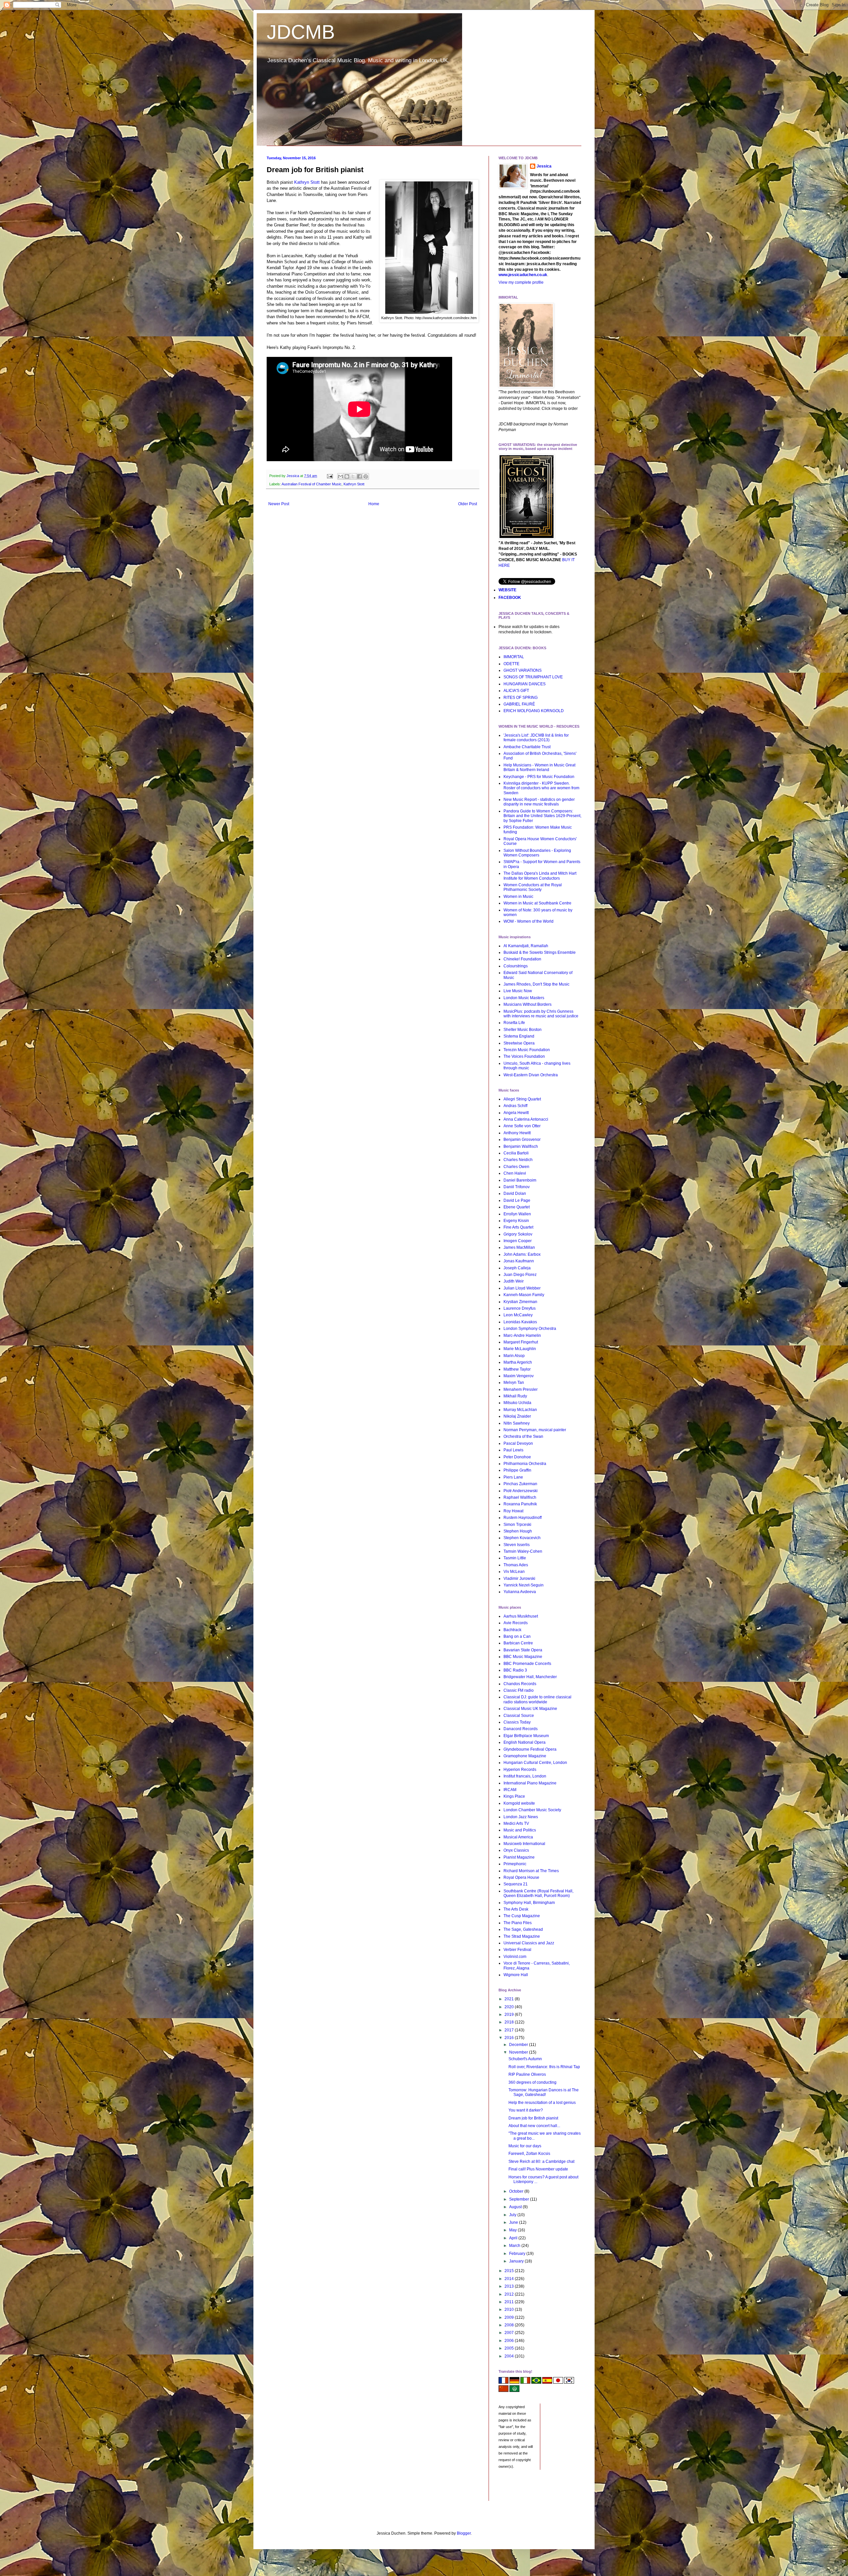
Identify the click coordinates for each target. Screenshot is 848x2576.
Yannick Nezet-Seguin (524, 1585)
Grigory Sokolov (518, 1234)
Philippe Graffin (517, 1470)
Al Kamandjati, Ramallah (526, 946)
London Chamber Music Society (532, 1810)
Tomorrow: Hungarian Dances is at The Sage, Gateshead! (544, 2092)
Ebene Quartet (517, 1207)
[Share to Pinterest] (366, 476)
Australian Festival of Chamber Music (312, 484)
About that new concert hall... (534, 2126)
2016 (510, 2038)
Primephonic (515, 1864)
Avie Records (516, 1623)
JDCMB (301, 32)
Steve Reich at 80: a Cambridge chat (541, 2162)
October (517, 2191)
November (519, 2052)
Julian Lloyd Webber (522, 1288)
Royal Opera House (521, 1877)
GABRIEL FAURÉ (519, 704)
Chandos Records (520, 1684)
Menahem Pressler (521, 1389)
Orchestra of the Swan (523, 1436)
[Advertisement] (528, 2490)
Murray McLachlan (520, 1410)
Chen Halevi (515, 1173)
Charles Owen (516, 1167)
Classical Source (519, 1716)
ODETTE (511, 664)
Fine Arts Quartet (518, 1227)
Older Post (468, 504)
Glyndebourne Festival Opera (530, 1749)
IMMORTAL (514, 657)
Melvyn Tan (514, 1383)
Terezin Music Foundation (527, 1050)
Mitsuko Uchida (517, 1403)
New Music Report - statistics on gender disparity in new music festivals (539, 802)
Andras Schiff (515, 1106)
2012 (510, 2294)
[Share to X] (353, 476)
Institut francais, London (525, 1776)
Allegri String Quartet (522, 1099)
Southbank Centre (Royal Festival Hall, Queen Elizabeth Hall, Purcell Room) (538, 1893)
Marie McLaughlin (520, 1349)
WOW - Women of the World (529, 921)
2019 (510, 2015)
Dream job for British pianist (533, 2118)
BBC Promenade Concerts (527, 1664)
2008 (510, 2325)
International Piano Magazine (530, 1783)
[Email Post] (330, 476)
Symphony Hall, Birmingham (529, 1903)
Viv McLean (514, 1572)
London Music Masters (524, 998)
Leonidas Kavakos (520, 1322)
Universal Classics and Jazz (529, 1943)
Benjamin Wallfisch (521, 1146)
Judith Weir (514, 1281)
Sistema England (519, 1036)
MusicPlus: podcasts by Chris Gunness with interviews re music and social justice (541, 1014)
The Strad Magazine (522, 1936)
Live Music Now (518, 991)
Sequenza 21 (516, 1884)
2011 (510, 2302)
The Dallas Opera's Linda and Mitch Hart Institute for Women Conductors (540, 876)
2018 (510, 2022)
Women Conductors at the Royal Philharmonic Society (533, 887)
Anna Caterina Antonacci (526, 1119)
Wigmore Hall (516, 1975)
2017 (510, 2030)
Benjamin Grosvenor (522, 1140)
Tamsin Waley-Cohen (523, 1551)
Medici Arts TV (516, 1823)
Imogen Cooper (518, 1241)
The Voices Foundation (524, 1056)
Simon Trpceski (517, 1525)
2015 (510, 2271)
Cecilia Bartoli (516, 1153)
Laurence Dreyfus (520, 1308)
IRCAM (510, 1790)
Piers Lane (513, 1477)
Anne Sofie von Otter (522, 1126)
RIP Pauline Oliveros (527, 2074)
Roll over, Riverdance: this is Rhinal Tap (544, 2067)
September (520, 2199)
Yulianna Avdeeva (520, 1592)
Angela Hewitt (516, 1113)
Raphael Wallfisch (520, 1497)
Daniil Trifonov (517, 1187)
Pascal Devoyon (518, 1443)
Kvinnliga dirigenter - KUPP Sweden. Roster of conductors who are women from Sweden (541, 788)
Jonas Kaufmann (519, 1261)
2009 (510, 2317)
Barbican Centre (518, 1643)
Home (374, 504)
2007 (510, 2333)
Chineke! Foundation (522, 959)
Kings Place (514, 1796)
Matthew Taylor (517, 1369)
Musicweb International (524, 1844)
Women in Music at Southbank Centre (537, 903)
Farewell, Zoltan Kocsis (529, 2154)
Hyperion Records (520, 1770)
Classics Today (517, 1722)
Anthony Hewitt (517, 1133)
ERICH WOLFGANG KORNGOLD (534, 711)
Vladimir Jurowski (519, 1579)
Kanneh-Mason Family (524, 1295)
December (519, 2045)
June (514, 2222)
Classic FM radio (519, 1690)
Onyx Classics (516, 1850)
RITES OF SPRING (521, 698)
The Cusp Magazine (522, 1916)
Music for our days (525, 2146)
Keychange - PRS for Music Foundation (539, 777)
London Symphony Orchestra (530, 1329)
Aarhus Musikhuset (521, 1616)
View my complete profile (521, 282)
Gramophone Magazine (525, 1756)
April (514, 2238)
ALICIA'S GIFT (516, 691)
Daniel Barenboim (520, 1180)
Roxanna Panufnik (520, 1504)
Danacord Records (521, 1729)
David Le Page (517, 1200)
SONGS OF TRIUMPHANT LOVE (533, 677)
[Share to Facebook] (359, 476)
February (518, 2254)
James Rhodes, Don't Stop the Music (536, 984)
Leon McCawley (518, 1315)
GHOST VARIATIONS (523, 670)
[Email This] (341, 476)
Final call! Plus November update (538, 2169)
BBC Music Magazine (523, 1657)
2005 (510, 2348)
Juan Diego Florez (520, 1275)
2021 (510, 1999)
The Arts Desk (516, 1909)
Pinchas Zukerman (520, 1484)
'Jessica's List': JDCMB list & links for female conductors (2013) (536, 738)
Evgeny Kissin (516, 1221)
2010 (510, 2309)
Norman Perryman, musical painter (535, 1430)
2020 (510, 2007)
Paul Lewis (513, 1450)
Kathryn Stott (307, 182)
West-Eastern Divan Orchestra (531, 1075)
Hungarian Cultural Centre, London (535, 1763)
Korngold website (519, 1803)
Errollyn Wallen (517, 1214)
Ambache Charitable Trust (527, 747)
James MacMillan (519, 1247)
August (516, 2207)
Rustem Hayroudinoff (523, 1518)
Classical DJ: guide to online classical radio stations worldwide (537, 1699)
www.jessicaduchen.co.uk (523, 275)
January (517, 2261)
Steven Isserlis (517, 1545)
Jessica (544, 166)
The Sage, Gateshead (523, 1929)
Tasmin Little (515, 1558)
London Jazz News (521, 1817)
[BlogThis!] (347, 476)
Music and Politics (520, 1830)
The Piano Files (518, 1923)
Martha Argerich (518, 1362)
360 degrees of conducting (532, 2082)
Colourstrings (516, 966)
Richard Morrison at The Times (531, 1871)
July (513, 2215)
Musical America (518, 1837)
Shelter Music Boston (523, 1030)
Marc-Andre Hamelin (522, 1336)
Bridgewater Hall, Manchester (530, 1677)
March (515, 2246)
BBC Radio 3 (515, 1670)
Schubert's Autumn (525, 2059)
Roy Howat (513, 1511)
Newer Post (279, 504)
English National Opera (525, 1742)
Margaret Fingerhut (521, 1342)
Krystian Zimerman (520, 1302)
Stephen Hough (518, 1531)
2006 (510, 2341)
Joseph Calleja (517, 1268)
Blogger (464, 2533)
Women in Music (518, 897)
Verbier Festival (517, 1950)
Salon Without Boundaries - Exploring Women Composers (537, 853)
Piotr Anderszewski (521, 1491)
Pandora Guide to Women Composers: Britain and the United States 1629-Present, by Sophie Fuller (542, 816)
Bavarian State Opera (523, 1650)
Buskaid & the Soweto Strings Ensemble (540, 952)
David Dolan (515, 1193)
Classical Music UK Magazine (530, 1709)
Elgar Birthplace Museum (526, 1736)
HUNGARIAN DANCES (525, 684)
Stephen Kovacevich (522, 1538)
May (513, 2230)
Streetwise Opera (519, 1043)
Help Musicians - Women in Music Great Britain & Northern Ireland (539, 767)
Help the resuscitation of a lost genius (542, 2103)
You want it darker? (526, 2110)
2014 (510, 2279)
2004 (510, 2356)
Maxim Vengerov (519, 1376)
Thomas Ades (516, 1565)
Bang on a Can (517, 1636)
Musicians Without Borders (528, 1004)
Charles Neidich (518, 1160)
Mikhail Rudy (515, 1396)
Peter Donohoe (517, 1457)
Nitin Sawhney (517, 1423)
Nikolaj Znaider (517, 1416)
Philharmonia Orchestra (525, 1464)
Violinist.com (515, 1957)
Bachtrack (512, 1630)
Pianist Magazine (519, 1857)
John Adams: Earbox (522, 1254)
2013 (510, 2286)
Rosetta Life (514, 1023)
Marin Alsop (514, 1356)
